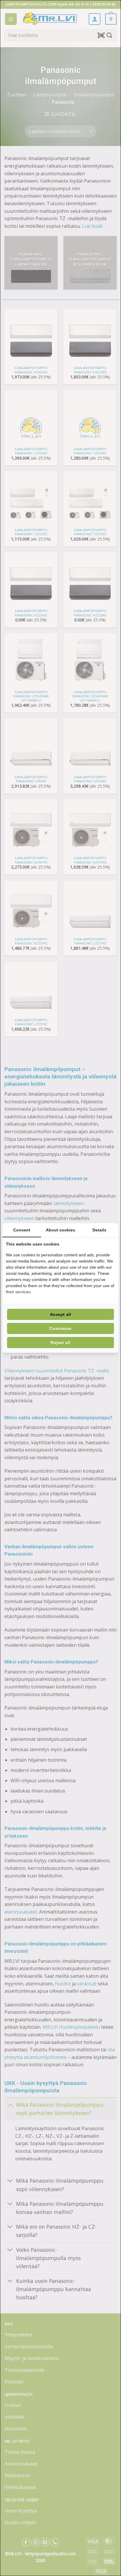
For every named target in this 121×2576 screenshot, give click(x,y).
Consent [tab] (22, 1230)
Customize (60, 1328)
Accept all (60, 1314)
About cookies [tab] (60, 1230)
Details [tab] (99, 1230)
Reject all (60, 1343)
